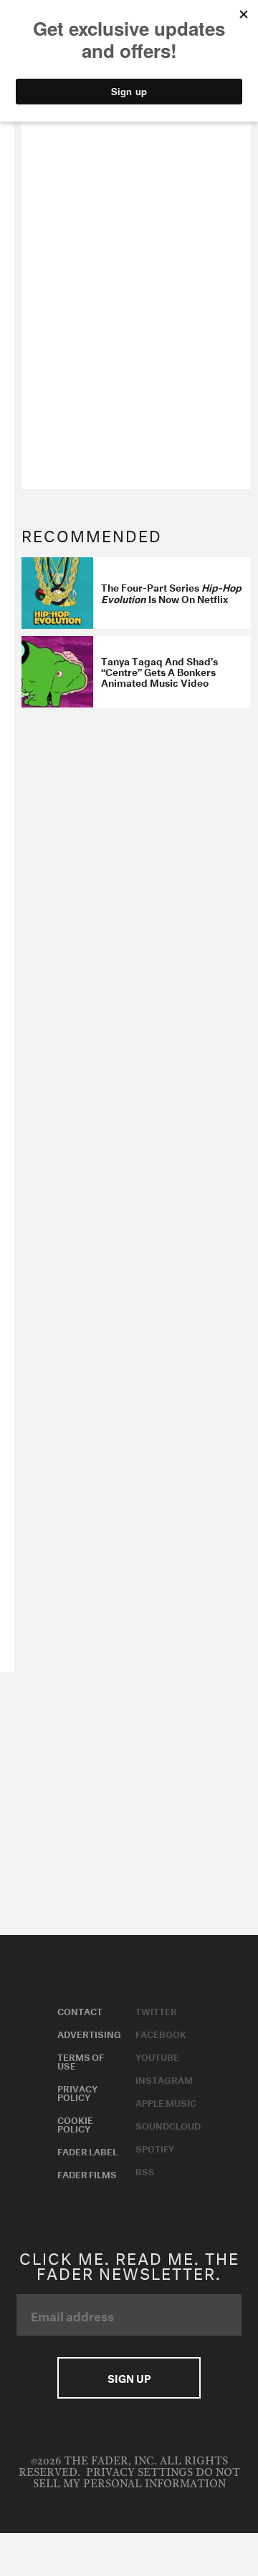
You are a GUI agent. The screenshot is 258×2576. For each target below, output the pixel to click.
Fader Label (87, 2150)
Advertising (89, 2033)
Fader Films (87, 2173)
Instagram (164, 2079)
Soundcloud (168, 2125)
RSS (145, 2170)
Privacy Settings (139, 2473)
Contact (80, 2010)
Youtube (157, 2056)
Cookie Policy (75, 2123)
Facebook (161, 2033)
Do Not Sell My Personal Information (137, 2478)
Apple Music (166, 2102)
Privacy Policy (77, 2092)
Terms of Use (81, 2060)
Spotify (155, 2148)
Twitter (156, 2010)
